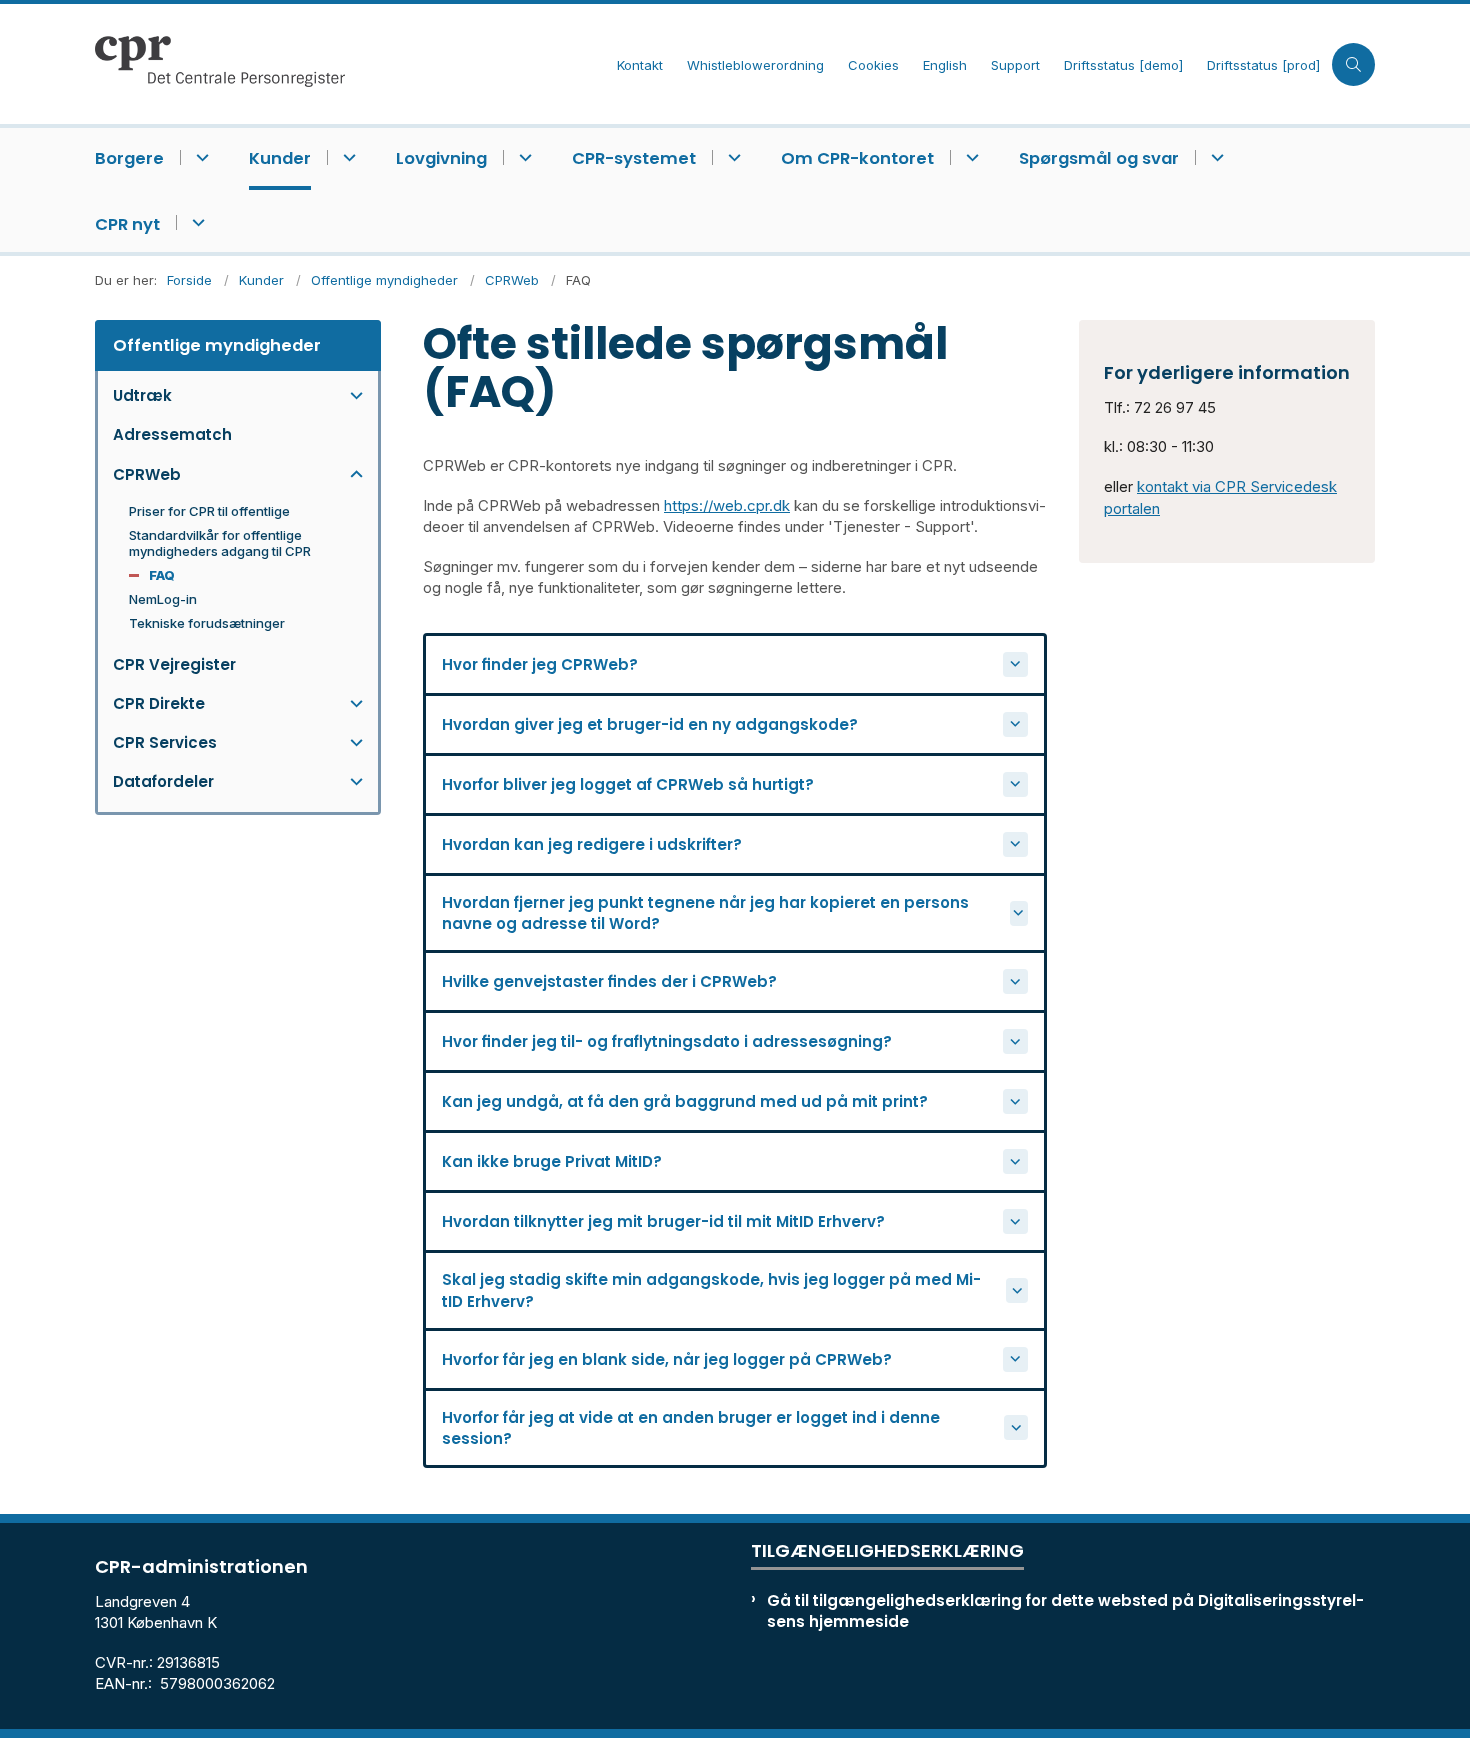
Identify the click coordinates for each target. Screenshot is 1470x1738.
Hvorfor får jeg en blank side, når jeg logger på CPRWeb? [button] (667, 1359)
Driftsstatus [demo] (1123, 66)
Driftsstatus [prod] (1263, 66)
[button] (351, 395)
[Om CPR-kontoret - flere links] (969, 157)
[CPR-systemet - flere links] (731, 157)
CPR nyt (127, 224)
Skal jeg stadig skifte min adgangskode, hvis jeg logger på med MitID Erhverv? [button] (711, 1290)
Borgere (129, 158)
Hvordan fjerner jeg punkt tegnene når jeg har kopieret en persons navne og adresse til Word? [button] (705, 913)
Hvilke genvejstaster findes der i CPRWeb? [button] (609, 981)
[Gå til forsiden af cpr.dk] (350, 64)
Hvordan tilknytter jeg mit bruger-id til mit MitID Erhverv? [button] (663, 1221)
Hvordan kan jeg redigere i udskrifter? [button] (592, 844)
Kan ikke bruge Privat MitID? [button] (552, 1161)
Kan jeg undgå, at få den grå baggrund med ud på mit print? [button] (685, 1101)
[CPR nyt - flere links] (195, 222)
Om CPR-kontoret (857, 158)
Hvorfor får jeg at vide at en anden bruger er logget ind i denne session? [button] (691, 1428)
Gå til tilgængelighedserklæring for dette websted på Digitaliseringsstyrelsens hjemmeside (1065, 1611)
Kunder (280, 158)
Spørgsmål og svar (1099, 158)
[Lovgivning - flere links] (522, 157)
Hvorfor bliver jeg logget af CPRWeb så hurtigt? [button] (628, 784)
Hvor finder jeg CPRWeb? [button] (540, 664)
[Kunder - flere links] (346, 157)
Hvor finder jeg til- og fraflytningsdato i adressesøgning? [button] (667, 1041)
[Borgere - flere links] (199, 157)
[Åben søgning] (1353, 64)
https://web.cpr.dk (727, 505)
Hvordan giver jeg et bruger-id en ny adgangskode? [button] (650, 724)
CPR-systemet (634, 158)
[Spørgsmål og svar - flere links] (1214, 157)
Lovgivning (441, 158)
